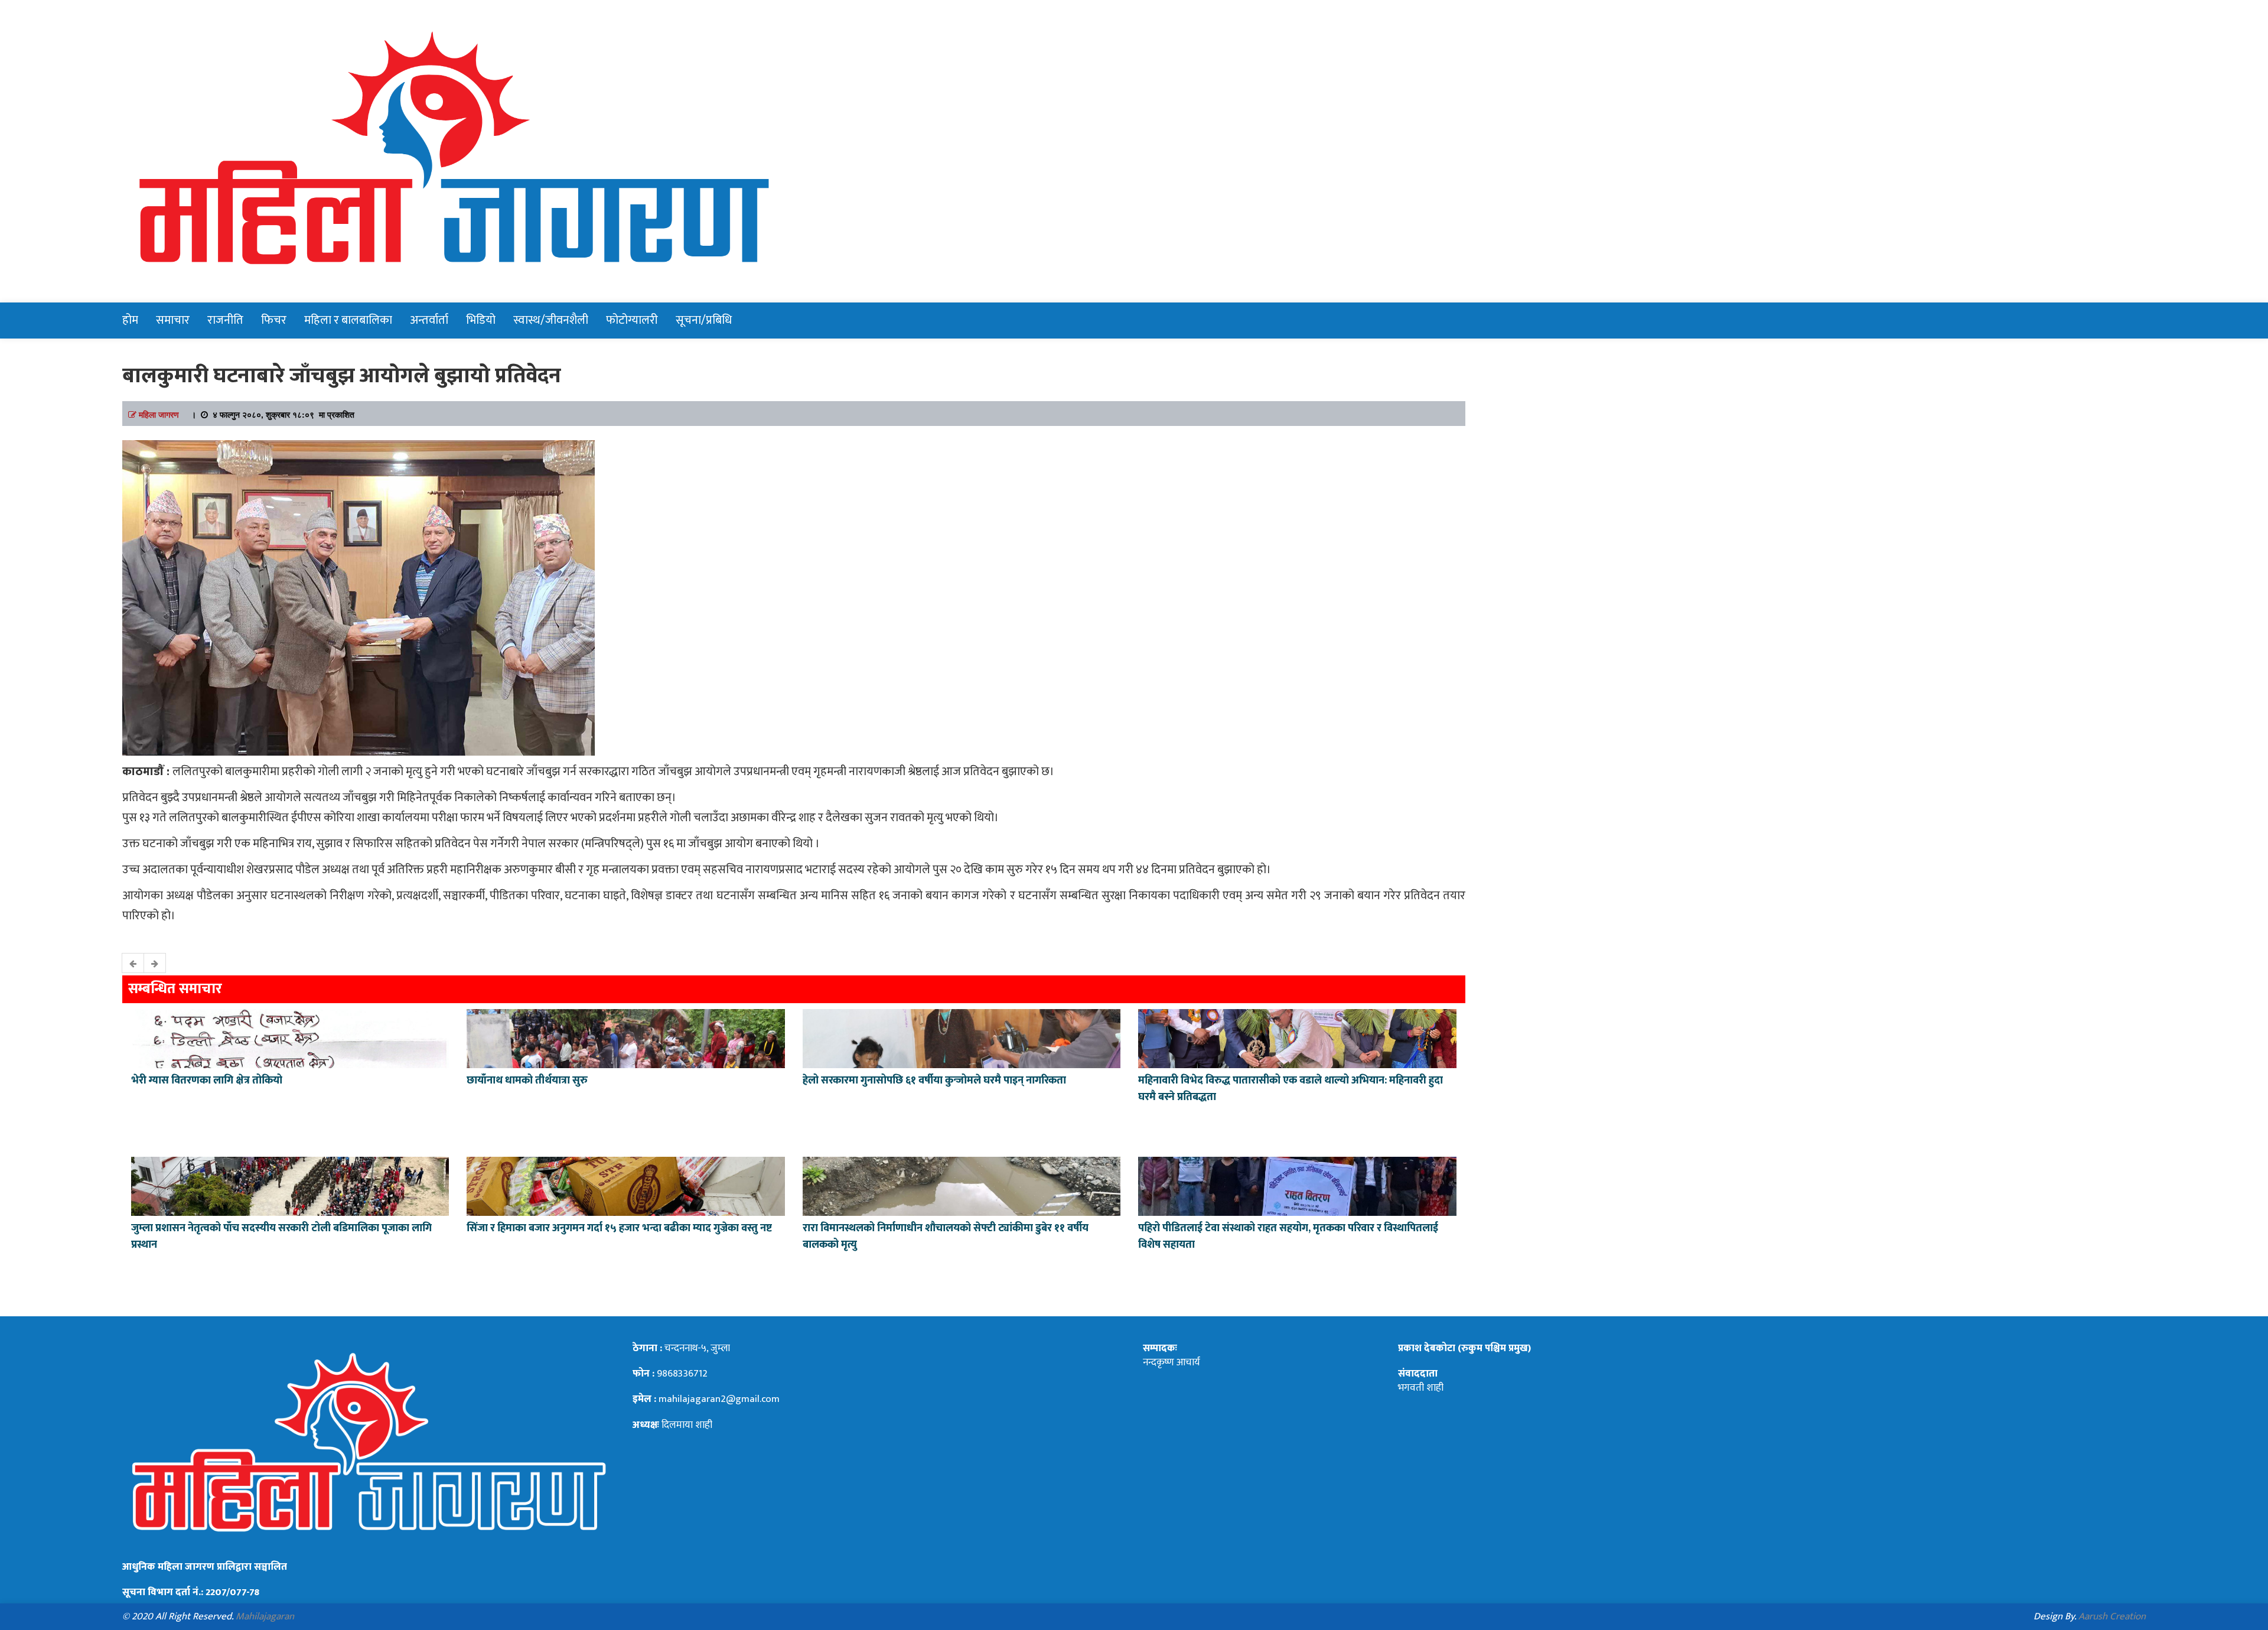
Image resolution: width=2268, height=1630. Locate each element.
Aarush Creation (2112, 1616)
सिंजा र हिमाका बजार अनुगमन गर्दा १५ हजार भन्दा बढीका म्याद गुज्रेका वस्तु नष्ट (619, 1228)
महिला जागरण (159, 414)
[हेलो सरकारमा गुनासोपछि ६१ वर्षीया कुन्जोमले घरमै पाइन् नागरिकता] (962, 1037)
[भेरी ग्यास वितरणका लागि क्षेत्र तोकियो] (290, 1037)
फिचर (274, 320)
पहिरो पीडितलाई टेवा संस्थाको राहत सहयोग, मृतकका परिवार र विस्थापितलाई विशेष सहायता (1288, 1237)
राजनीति (225, 320)
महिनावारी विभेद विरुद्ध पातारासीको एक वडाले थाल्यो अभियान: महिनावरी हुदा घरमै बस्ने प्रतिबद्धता (1291, 1089)
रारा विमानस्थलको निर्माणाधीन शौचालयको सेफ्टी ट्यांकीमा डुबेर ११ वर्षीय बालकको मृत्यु (946, 1237)
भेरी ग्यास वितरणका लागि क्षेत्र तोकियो (207, 1081)
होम (130, 320)
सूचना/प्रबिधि (704, 320)
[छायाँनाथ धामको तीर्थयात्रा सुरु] (625, 1037)
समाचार (173, 320)
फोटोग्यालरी (632, 320)
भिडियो (481, 320)
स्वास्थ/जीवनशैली (551, 320)
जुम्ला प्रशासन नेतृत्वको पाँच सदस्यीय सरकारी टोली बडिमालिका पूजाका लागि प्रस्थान (281, 1237)
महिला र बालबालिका (348, 320)
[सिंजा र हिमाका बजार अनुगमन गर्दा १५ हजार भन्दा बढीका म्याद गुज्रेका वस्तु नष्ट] (625, 1185)
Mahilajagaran (265, 1616)
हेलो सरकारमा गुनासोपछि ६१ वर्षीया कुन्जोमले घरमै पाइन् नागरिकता (934, 1081)
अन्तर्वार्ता (429, 320)
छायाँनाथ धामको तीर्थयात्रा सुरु (528, 1081)
